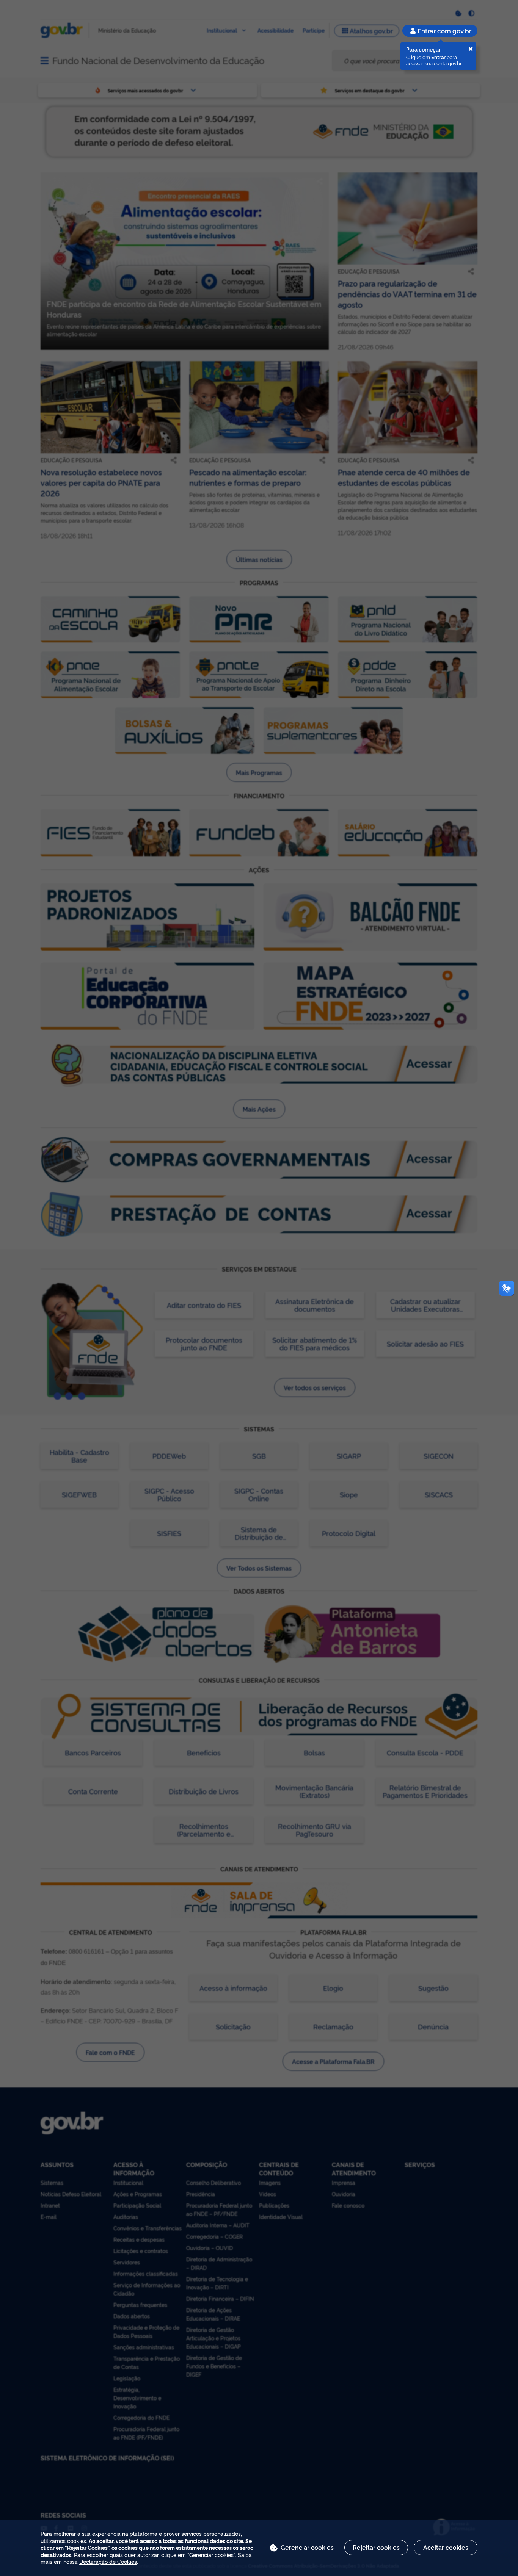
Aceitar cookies (446, 2547)
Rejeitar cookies (376, 2547)
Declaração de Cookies (108, 2561)
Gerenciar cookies (307, 2547)
